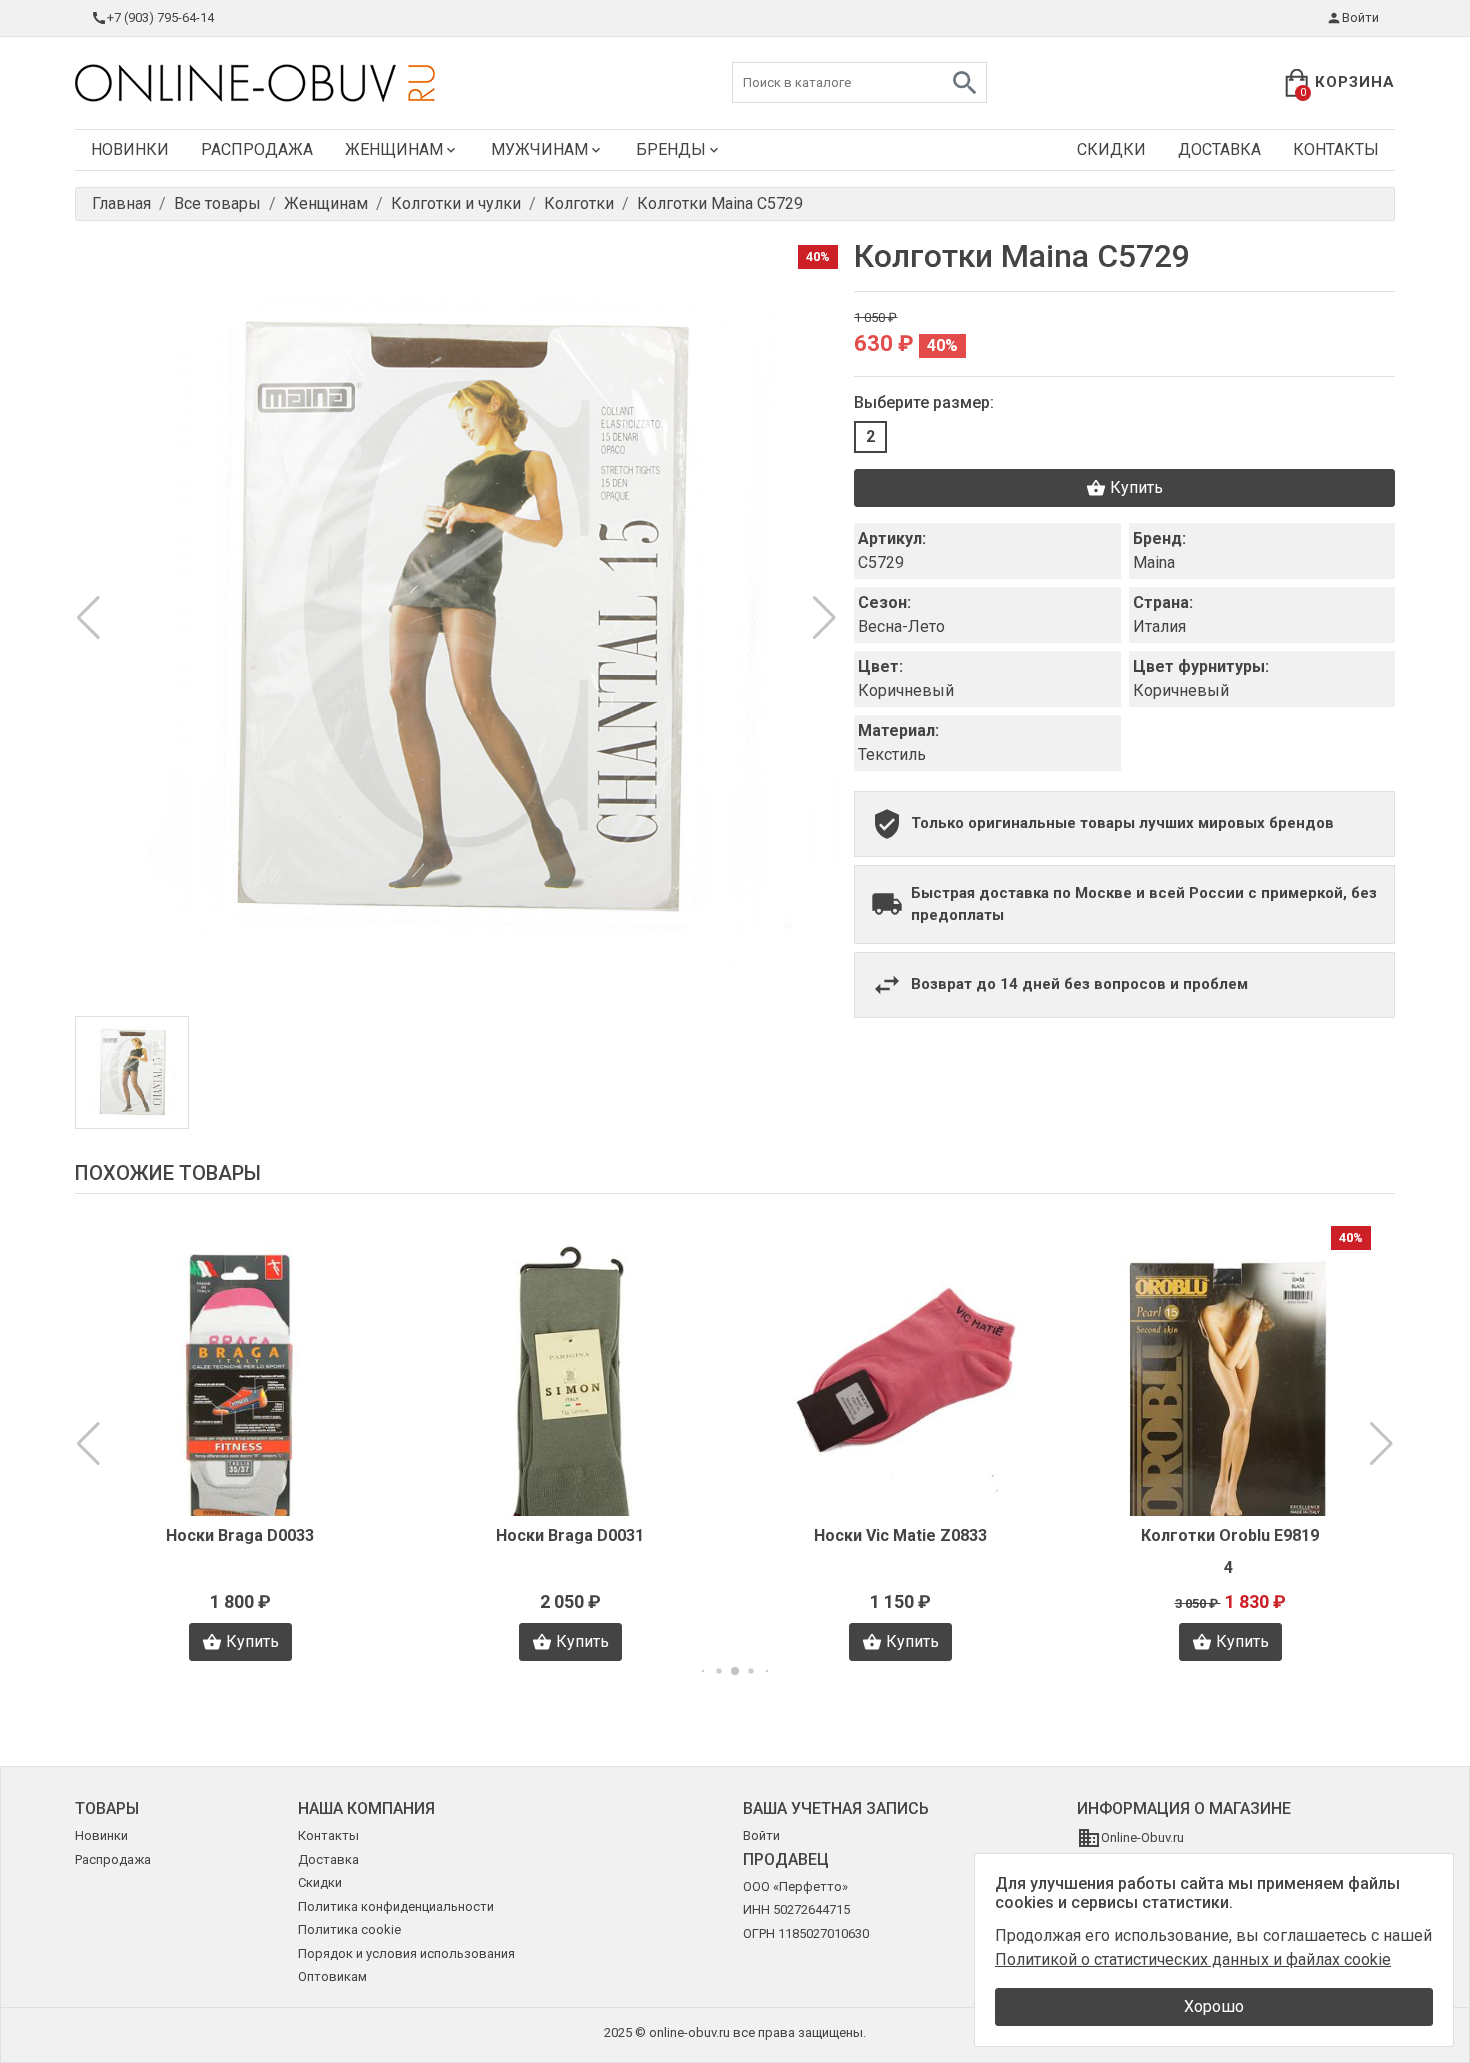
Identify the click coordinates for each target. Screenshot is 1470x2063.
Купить (1136, 487)
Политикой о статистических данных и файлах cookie (1193, 1959)
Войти (1360, 17)
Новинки (130, 149)
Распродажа (257, 149)
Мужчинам (539, 149)
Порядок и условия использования (406, 1953)
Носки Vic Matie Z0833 (900, 1535)
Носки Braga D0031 (570, 1535)
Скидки (1111, 149)
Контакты (1336, 149)
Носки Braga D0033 (240, 1535)
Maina (1154, 562)
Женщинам (394, 149)
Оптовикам (332, 1976)
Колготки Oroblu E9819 (1230, 1535)
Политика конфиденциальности (396, 1906)
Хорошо (1214, 2006)
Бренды (671, 149)
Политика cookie (349, 1929)
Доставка (1219, 149)
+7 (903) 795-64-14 (160, 17)
